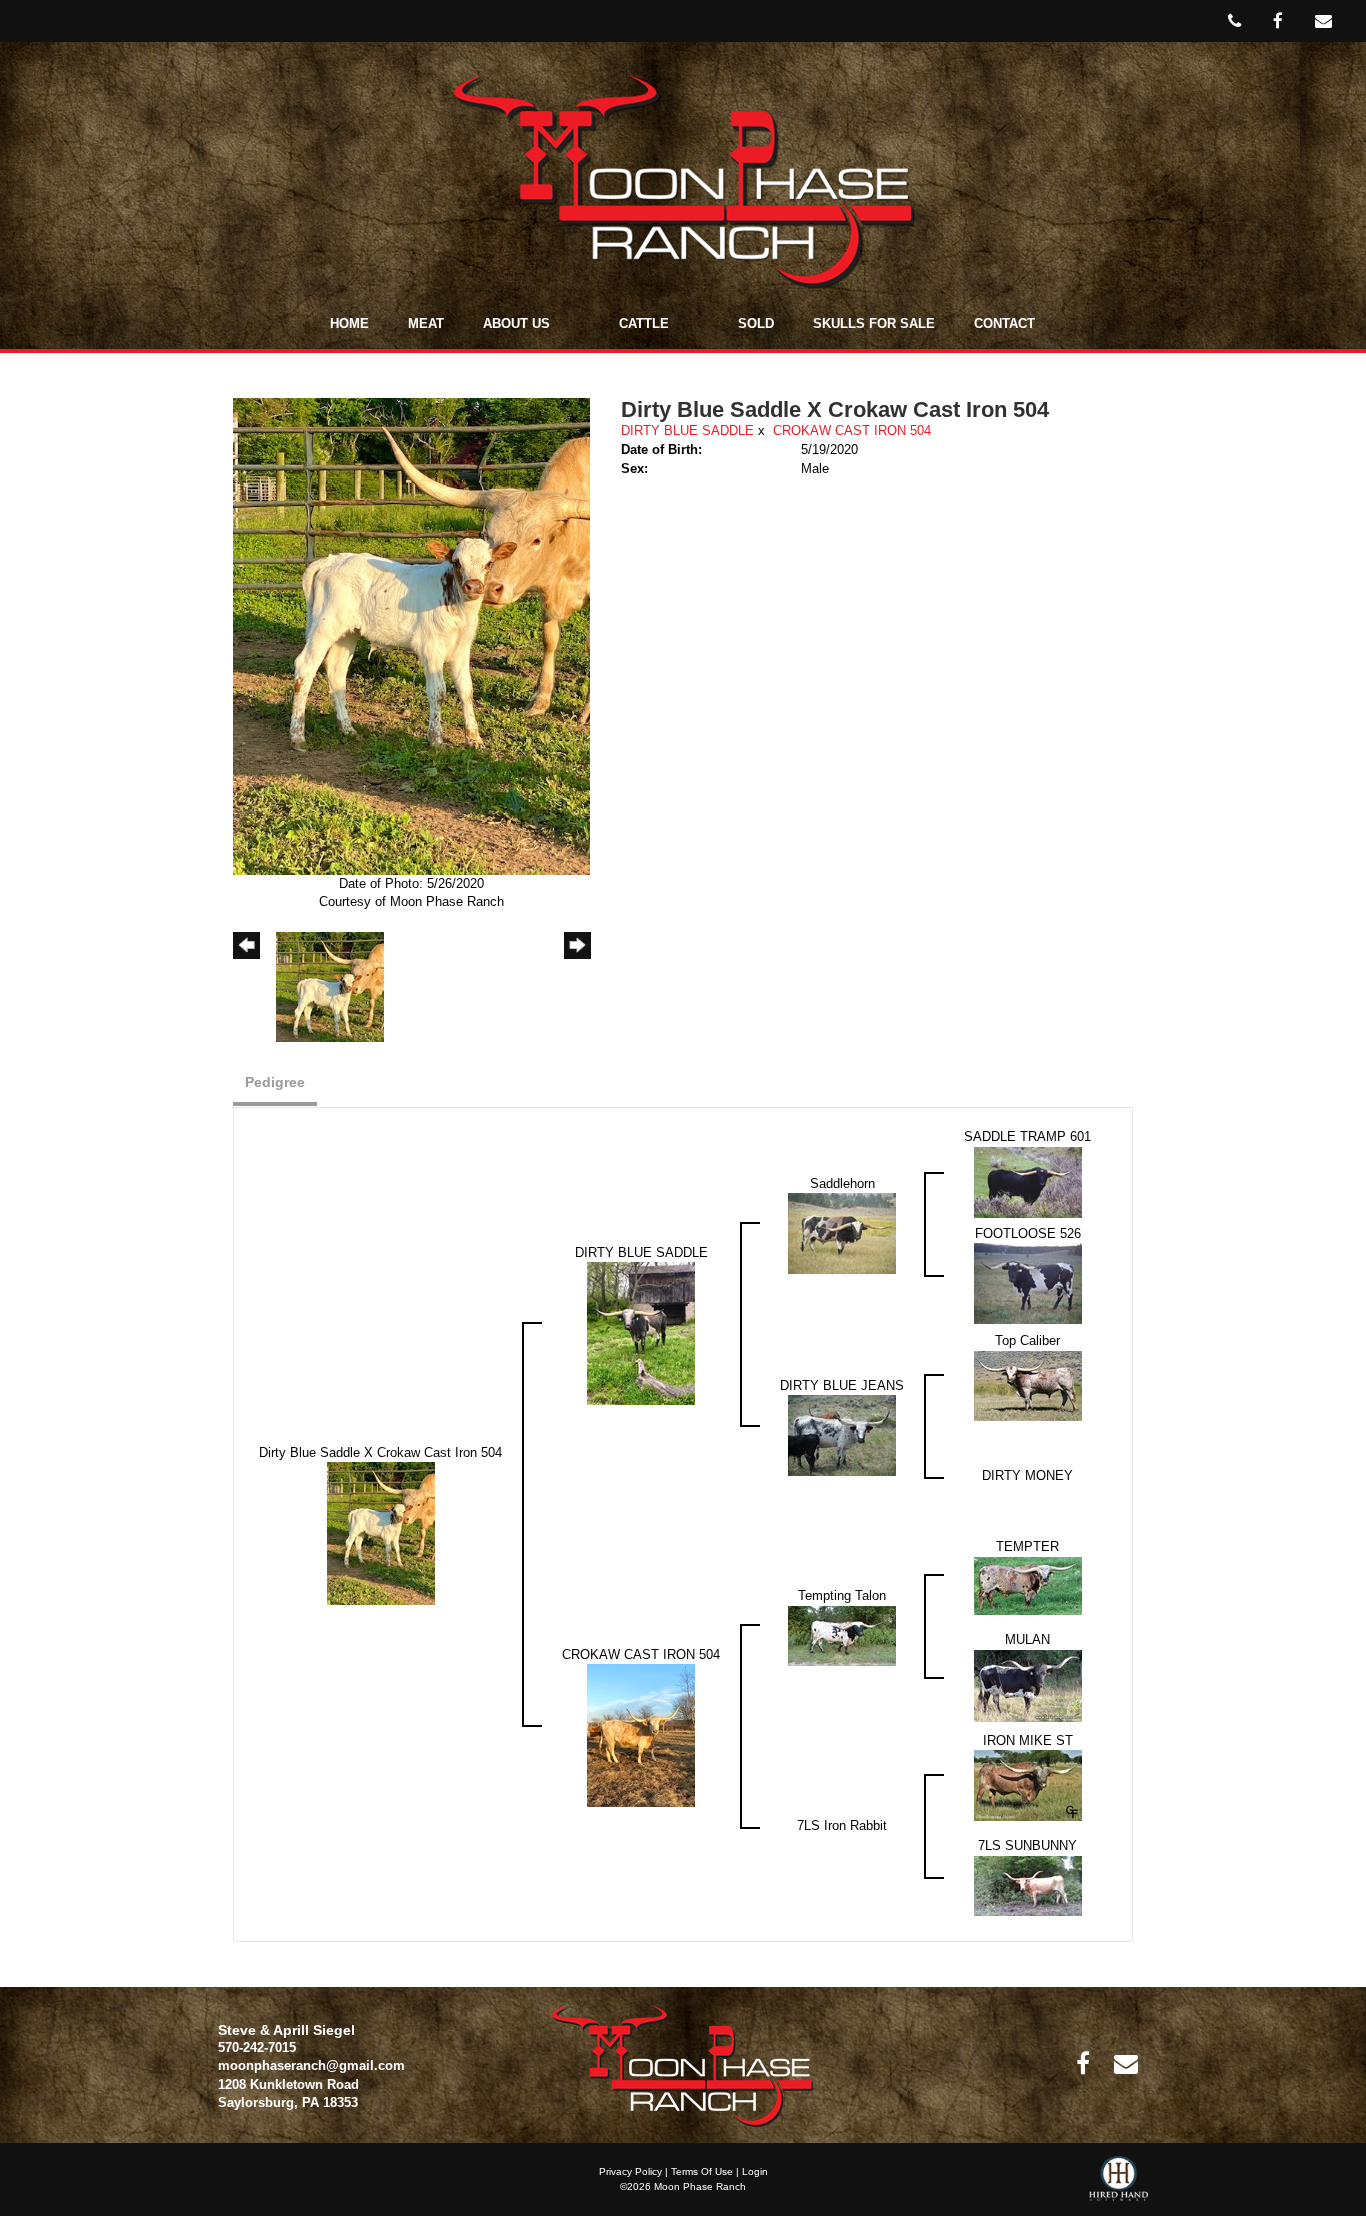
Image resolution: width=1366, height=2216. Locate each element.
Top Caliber (1027, 1340)
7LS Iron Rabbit (842, 1825)
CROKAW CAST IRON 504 (852, 430)
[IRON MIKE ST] (1028, 1784)
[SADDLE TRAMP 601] (1028, 1181)
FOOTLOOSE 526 (1028, 1233)
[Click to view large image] (411, 635)
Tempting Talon (842, 1595)
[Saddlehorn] (842, 1232)
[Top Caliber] (1028, 1384)
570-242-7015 (257, 2047)
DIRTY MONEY (1027, 1475)
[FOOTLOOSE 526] (1028, 1282)
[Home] (682, 2065)
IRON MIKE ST (1028, 1740)
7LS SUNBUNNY (1027, 1845)
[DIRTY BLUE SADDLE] (641, 1332)
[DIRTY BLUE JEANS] (842, 1434)
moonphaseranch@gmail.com (311, 2065)
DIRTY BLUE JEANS (842, 1385)
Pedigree (275, 1082)
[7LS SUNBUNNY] (1028, 1884)
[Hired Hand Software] (1118, 2186)
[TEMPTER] (1028, 1584)
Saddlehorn (842, 1183)
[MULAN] (1028, 1684)
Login (755, 2171)
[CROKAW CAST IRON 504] (641, 1734)
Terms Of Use (702, 2171)
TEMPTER (1027, 1546)
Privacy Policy (630, 2171)
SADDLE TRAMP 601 (1027, 1136)
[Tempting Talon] (842, 1634)
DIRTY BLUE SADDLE (687, 430)
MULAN (1027, 1639)
